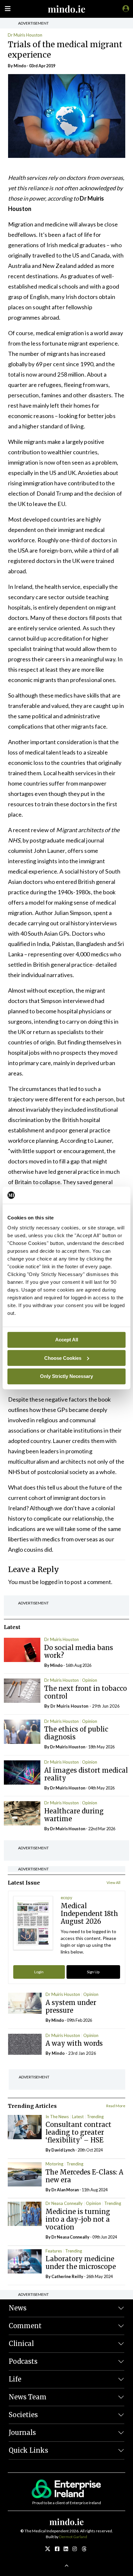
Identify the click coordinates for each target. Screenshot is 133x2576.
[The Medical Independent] (125, 8)
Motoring (54, 2164)
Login (39, 1972)
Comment (25, 2326)
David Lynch (63, 2150)
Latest (78, 2117)
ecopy (66, 1898)
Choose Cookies (63, 1358)
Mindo (20, 66)
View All (113, 1882)
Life (15, 2379)
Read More (116, 2106)
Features (54, 2251)
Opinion (90, 1680)
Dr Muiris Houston (25, 35)
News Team (28, 2397)
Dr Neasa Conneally (64, 2203)
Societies (23, 2415)
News (18, 2308)
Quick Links (28, 2450)
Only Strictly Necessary (66, 1376)
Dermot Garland (73, 2537)
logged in (52, 1582)
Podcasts (23, 2361)
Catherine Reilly (67, 2276)
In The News (57, 2117)
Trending (95, 2117)
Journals (22, 2433)
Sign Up (93, 1972)
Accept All (67, 1340)
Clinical (21, 2344)
